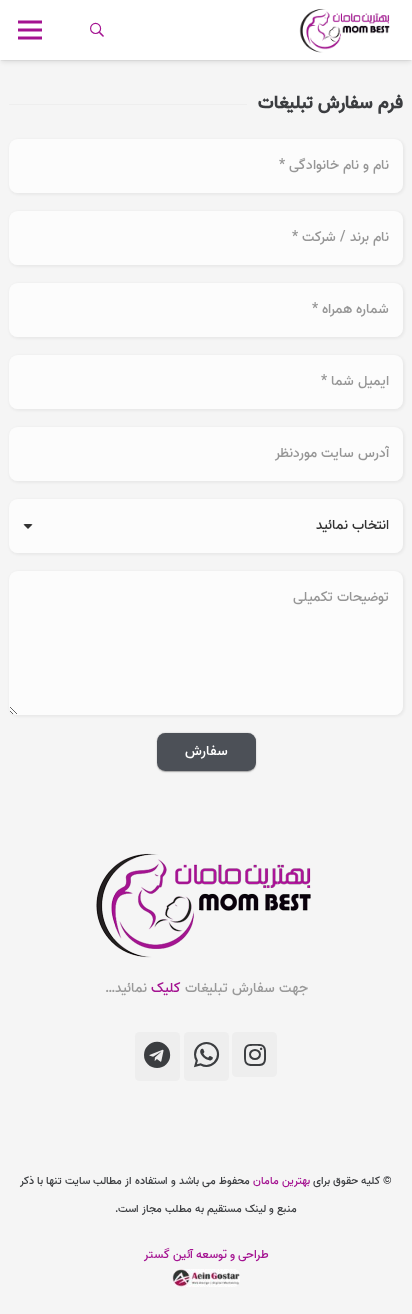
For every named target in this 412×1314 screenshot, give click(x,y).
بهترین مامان (281, 1181)
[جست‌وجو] (97, 30)
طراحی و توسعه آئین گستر (206, 1254)
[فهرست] (30, 30)
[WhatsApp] (206, 1056)
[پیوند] (346, 30)
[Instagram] (254, 1054)
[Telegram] (157, 1056)
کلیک (166, 988)
